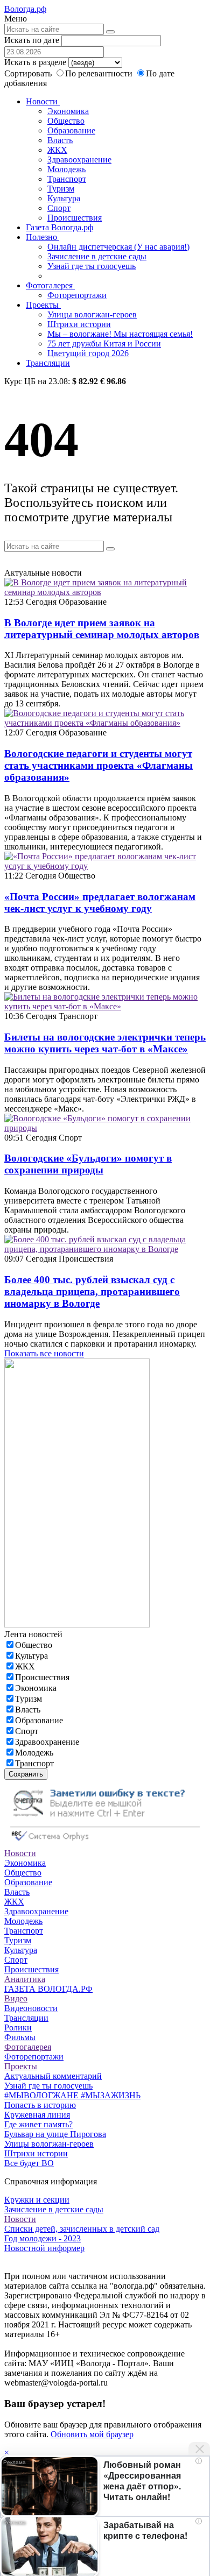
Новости (43, 101)
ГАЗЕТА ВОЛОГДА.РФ (48, 1989)
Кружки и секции (37, 2200)
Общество (66, 121)
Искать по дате (32, 40)
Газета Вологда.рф (59, 227)
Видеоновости (31, 2008)
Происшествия (75, 218)
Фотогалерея (50, 285)
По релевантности (100, 73)
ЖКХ (57, 150)
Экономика (68, 111)
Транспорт (67, 179)
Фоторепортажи (77, 295)
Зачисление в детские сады (97, 256)
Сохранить (26, 1774)
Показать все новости (44, 1353)
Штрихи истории (79, 324)
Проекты (43, 305)
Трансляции (48, 363)
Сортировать (28, 73)
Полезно (43, 237)
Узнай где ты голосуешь (92, 266)
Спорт (59, 208)
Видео (16, 1998)
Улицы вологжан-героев (92, 314)
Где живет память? (38, 2124)
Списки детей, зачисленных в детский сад (82, 2229)
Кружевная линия (37, 2115)
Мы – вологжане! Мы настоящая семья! (120, 334)
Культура (64, 198)
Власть (60, 140)
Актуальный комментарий (53, 2076)
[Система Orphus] (105, 1843)
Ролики (18, 2027)
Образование (71, 130)
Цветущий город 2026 (88, 353)
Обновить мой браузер (92, 2434)
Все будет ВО (29, 2163)
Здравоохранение (79, 160)
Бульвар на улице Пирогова (55, 2134)
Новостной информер (44, 2248)
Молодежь (66, 169)
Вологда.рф (25, 9)
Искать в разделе (35, 62)
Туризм (61, 189)
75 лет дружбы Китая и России (104, 344)
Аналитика (25, 1979)
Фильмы (20, 2037)
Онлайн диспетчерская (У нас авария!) (118, 247)
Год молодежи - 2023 (43, 2238)
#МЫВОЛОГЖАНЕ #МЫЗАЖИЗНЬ (72, 2095)
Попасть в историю (40, 2105)
